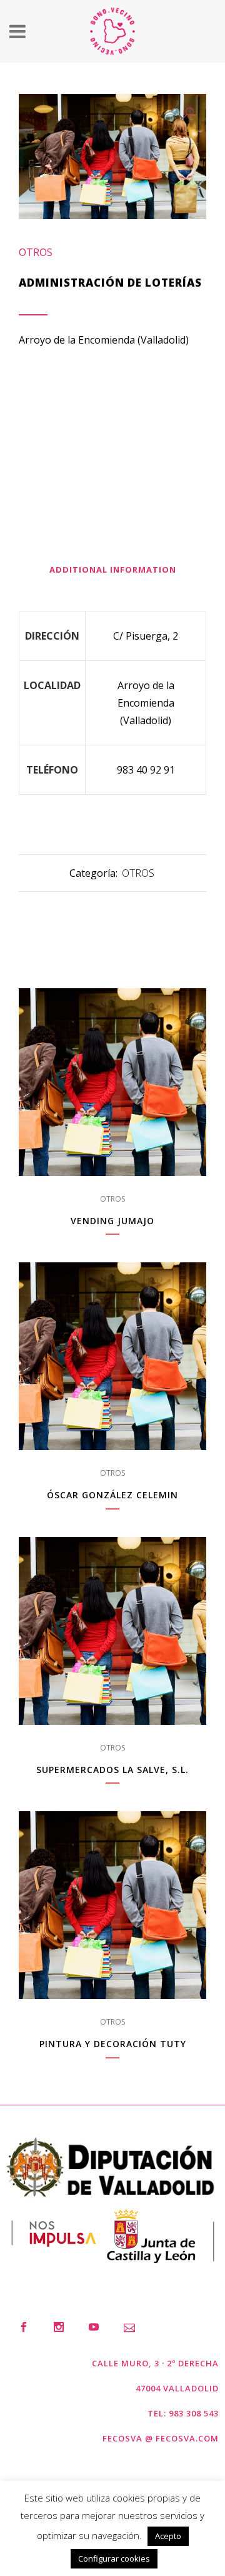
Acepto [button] (168, 2536)
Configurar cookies (114, 2558)
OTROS (36, 252)
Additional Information (113, 570)
